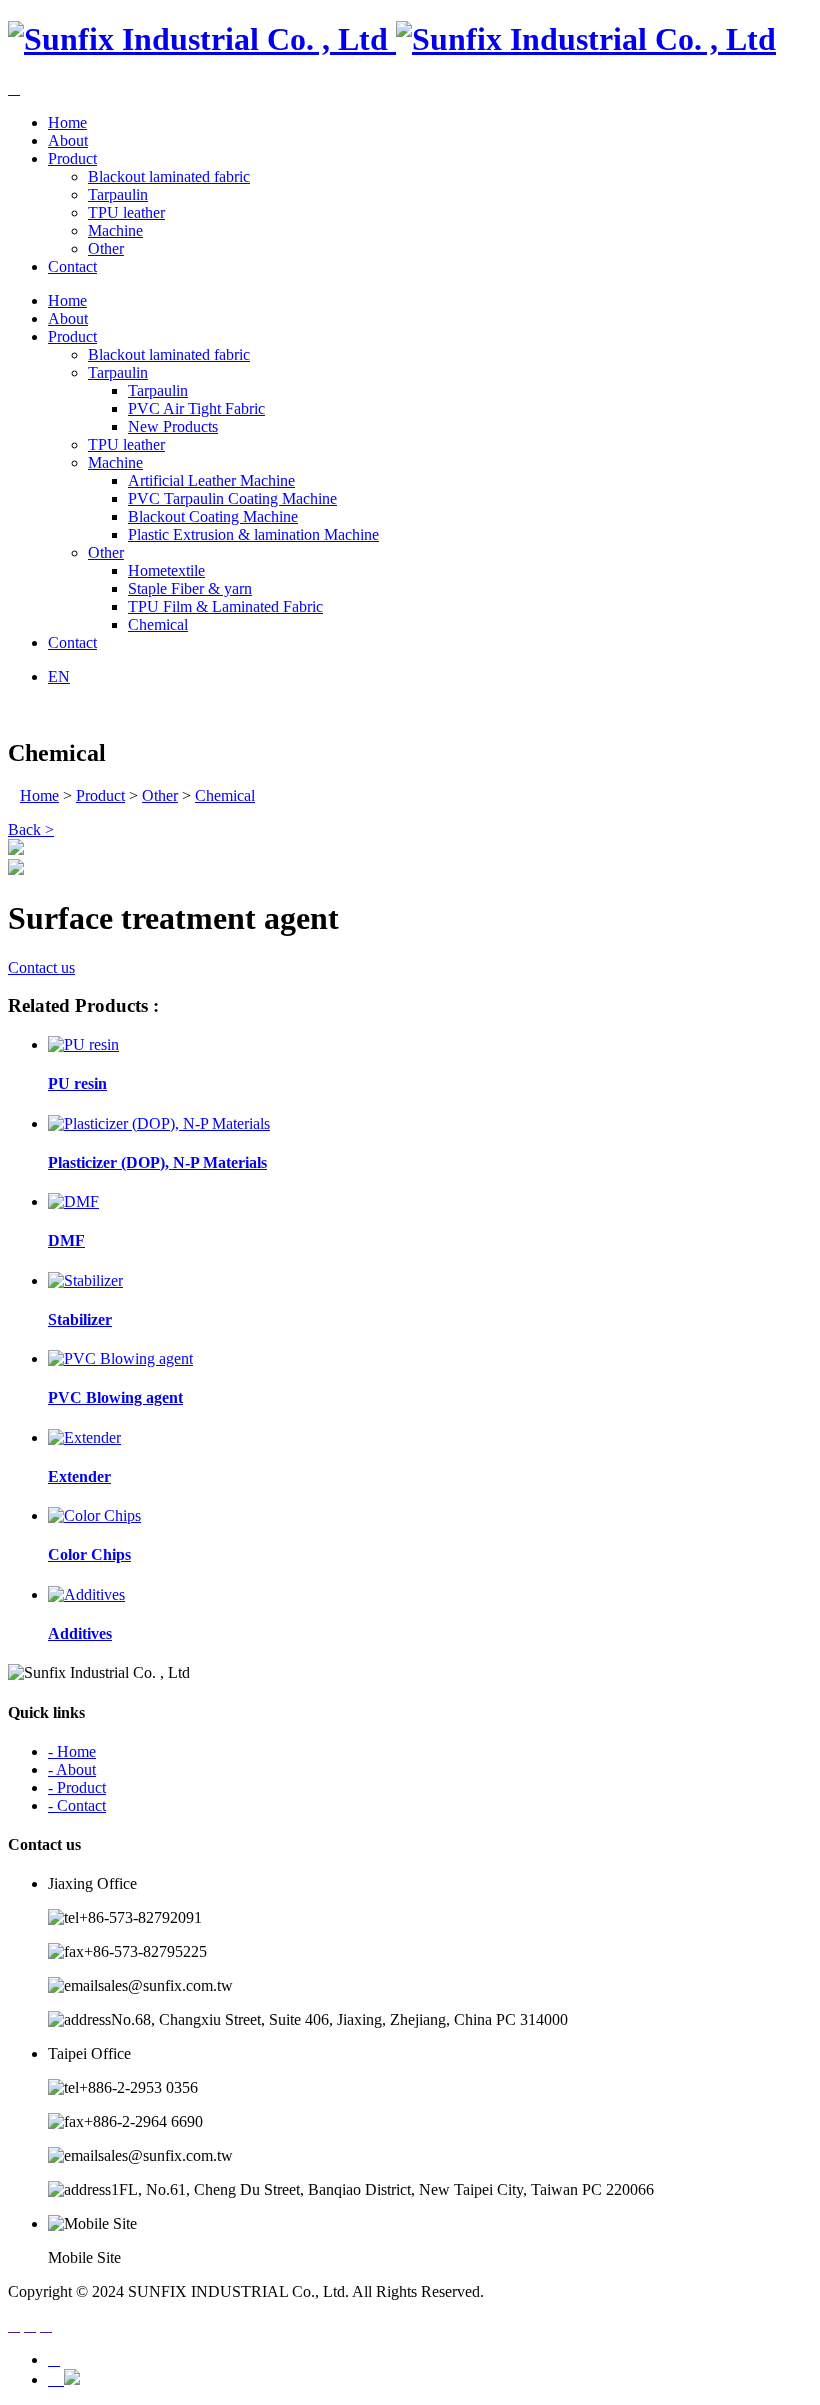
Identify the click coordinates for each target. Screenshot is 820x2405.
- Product (77, 1787)
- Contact (77, 1805)
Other (106, 248)
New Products (173, 426)
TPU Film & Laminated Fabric (225, 606)
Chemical (158, 624)
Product (72, 158)
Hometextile (166, 570)
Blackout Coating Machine (213, 516)
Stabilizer (80, 1319)
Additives (80, 1633)
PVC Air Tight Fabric (196, 408)
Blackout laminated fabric (169, 176)
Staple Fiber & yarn (190, 588)
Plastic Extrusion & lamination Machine (253, 534)
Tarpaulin (118, 194)
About (68, 140)
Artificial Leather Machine (211, 480)
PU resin (77, 1083)
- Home (72, 1751)
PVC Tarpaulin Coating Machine (232, 498)
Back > (31, 829)
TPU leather (126, 212)
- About (72, 1769)
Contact (72, 266)
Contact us (41, 967)
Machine (115, 230)
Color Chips (89, 1554)
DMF (66, 1240)
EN (59, 676)
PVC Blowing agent (115, 1397)
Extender (79, 1476)
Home (67, 122)
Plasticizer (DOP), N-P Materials (157, 1162)
